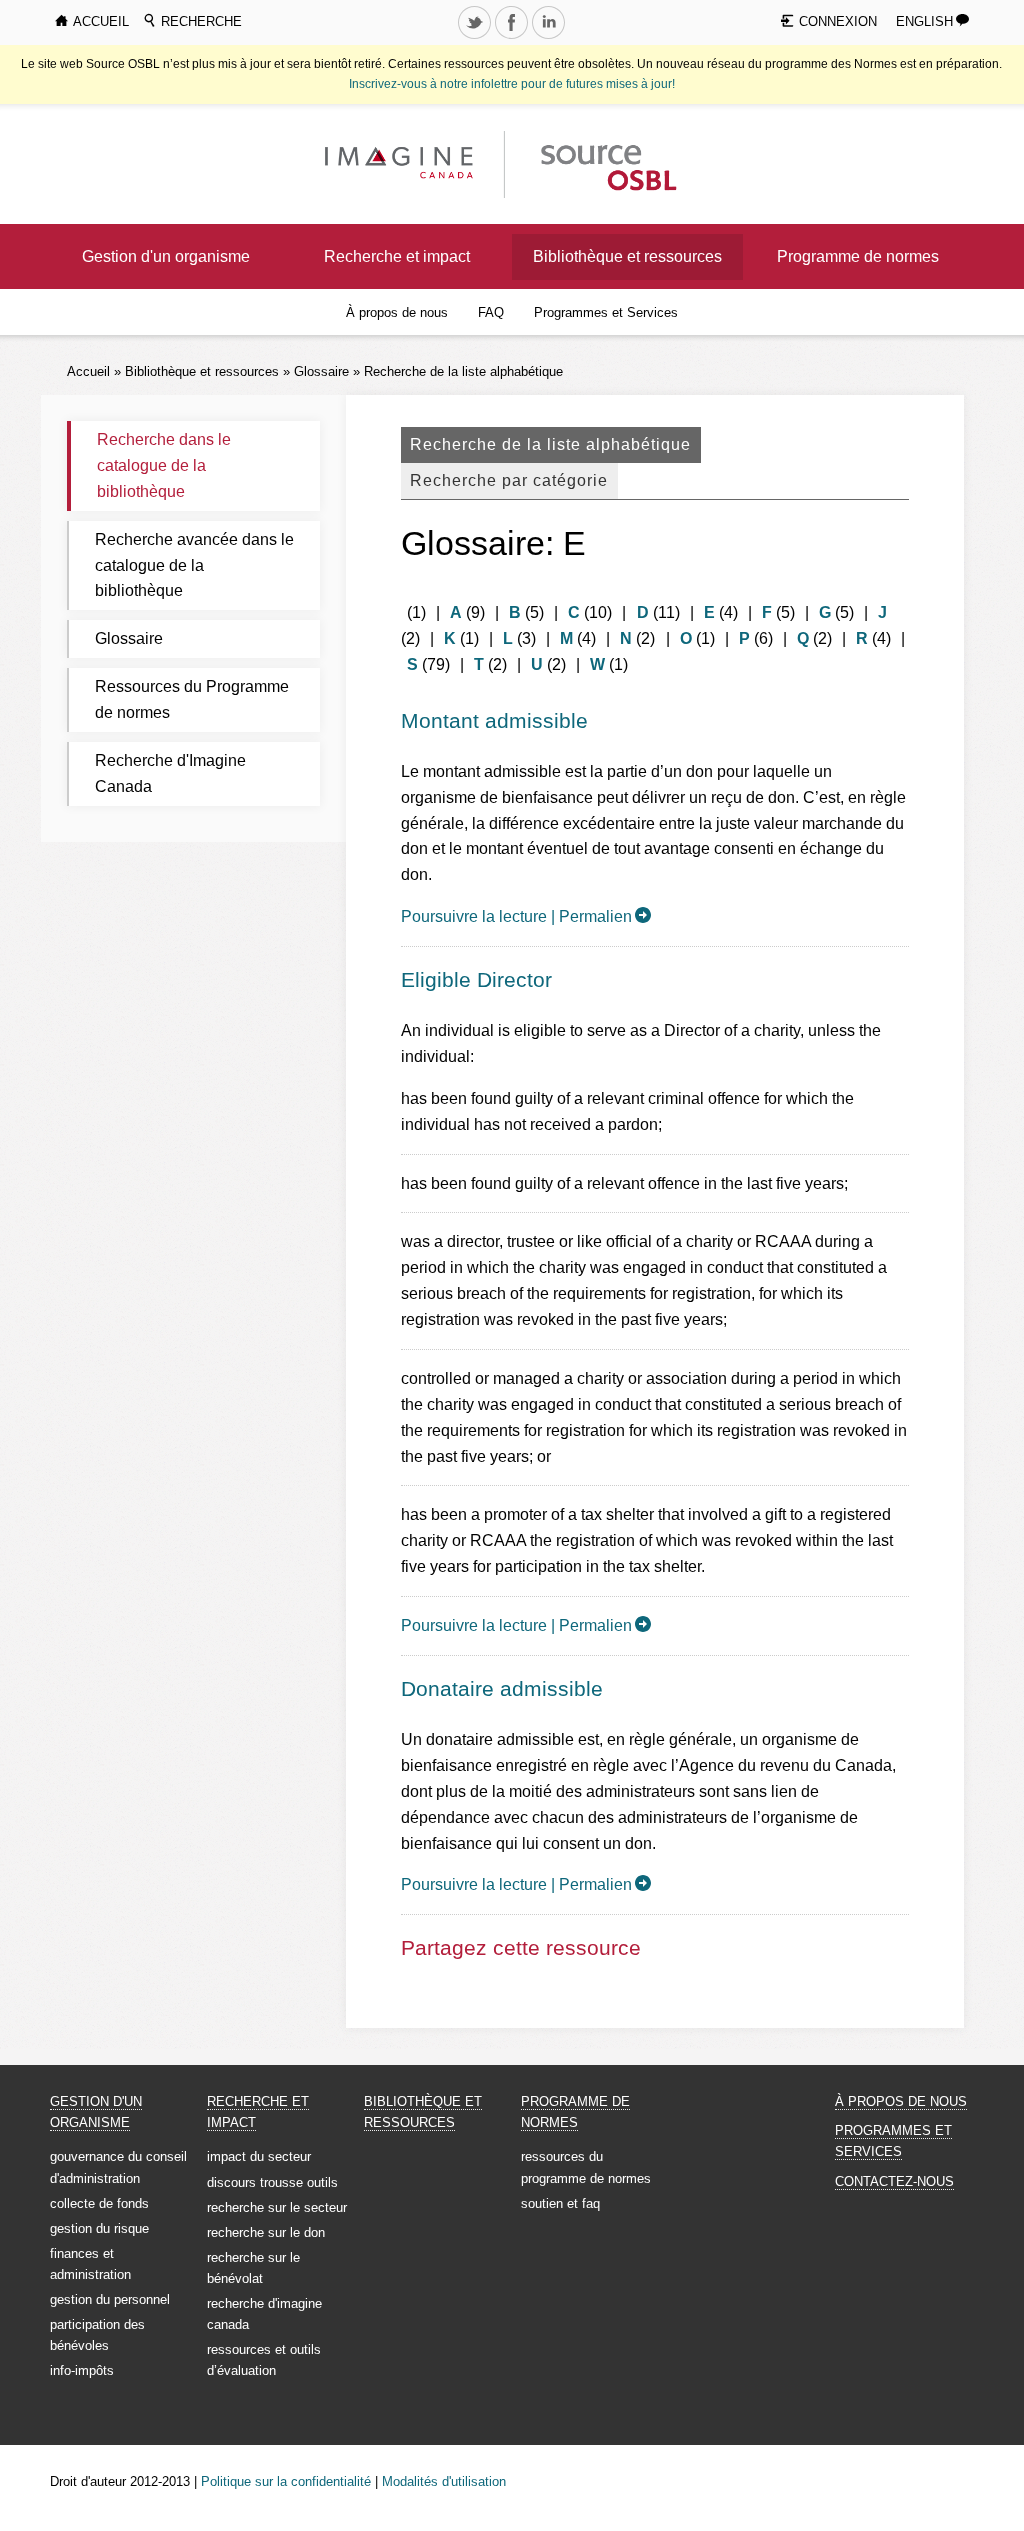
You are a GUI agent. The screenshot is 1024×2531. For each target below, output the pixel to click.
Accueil (88, 371)
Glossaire (321, 371)
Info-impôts (82, 2370)
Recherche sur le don (266, 2232)
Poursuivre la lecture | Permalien (516, 916)
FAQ (491, 312)
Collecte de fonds (99, 2203)
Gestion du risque (99, 2228)
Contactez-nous (894, 2181)
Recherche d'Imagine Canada (170, 773)
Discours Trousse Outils (272, 2182)
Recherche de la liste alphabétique (463, 371)
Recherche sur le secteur (277, 2207)
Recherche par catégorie (509, 480)
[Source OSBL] (606, 163)
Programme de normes (858, 256)
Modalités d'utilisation (444, 2481)
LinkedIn (551, 38)
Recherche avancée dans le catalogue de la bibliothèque (194, 565)
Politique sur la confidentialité (286, 2481)
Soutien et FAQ (560, 2203)
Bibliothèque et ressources (627, 256)
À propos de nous (397, 312)
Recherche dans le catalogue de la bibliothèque (164, 465)
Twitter (477, 38)
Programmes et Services (606, 312)
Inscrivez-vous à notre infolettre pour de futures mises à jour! (512, 84)
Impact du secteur (259, 2156)
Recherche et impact (397, 256)
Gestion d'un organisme (166, 256)
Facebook (514, 38)
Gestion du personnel (110, 2299)
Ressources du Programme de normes (192, 699)
